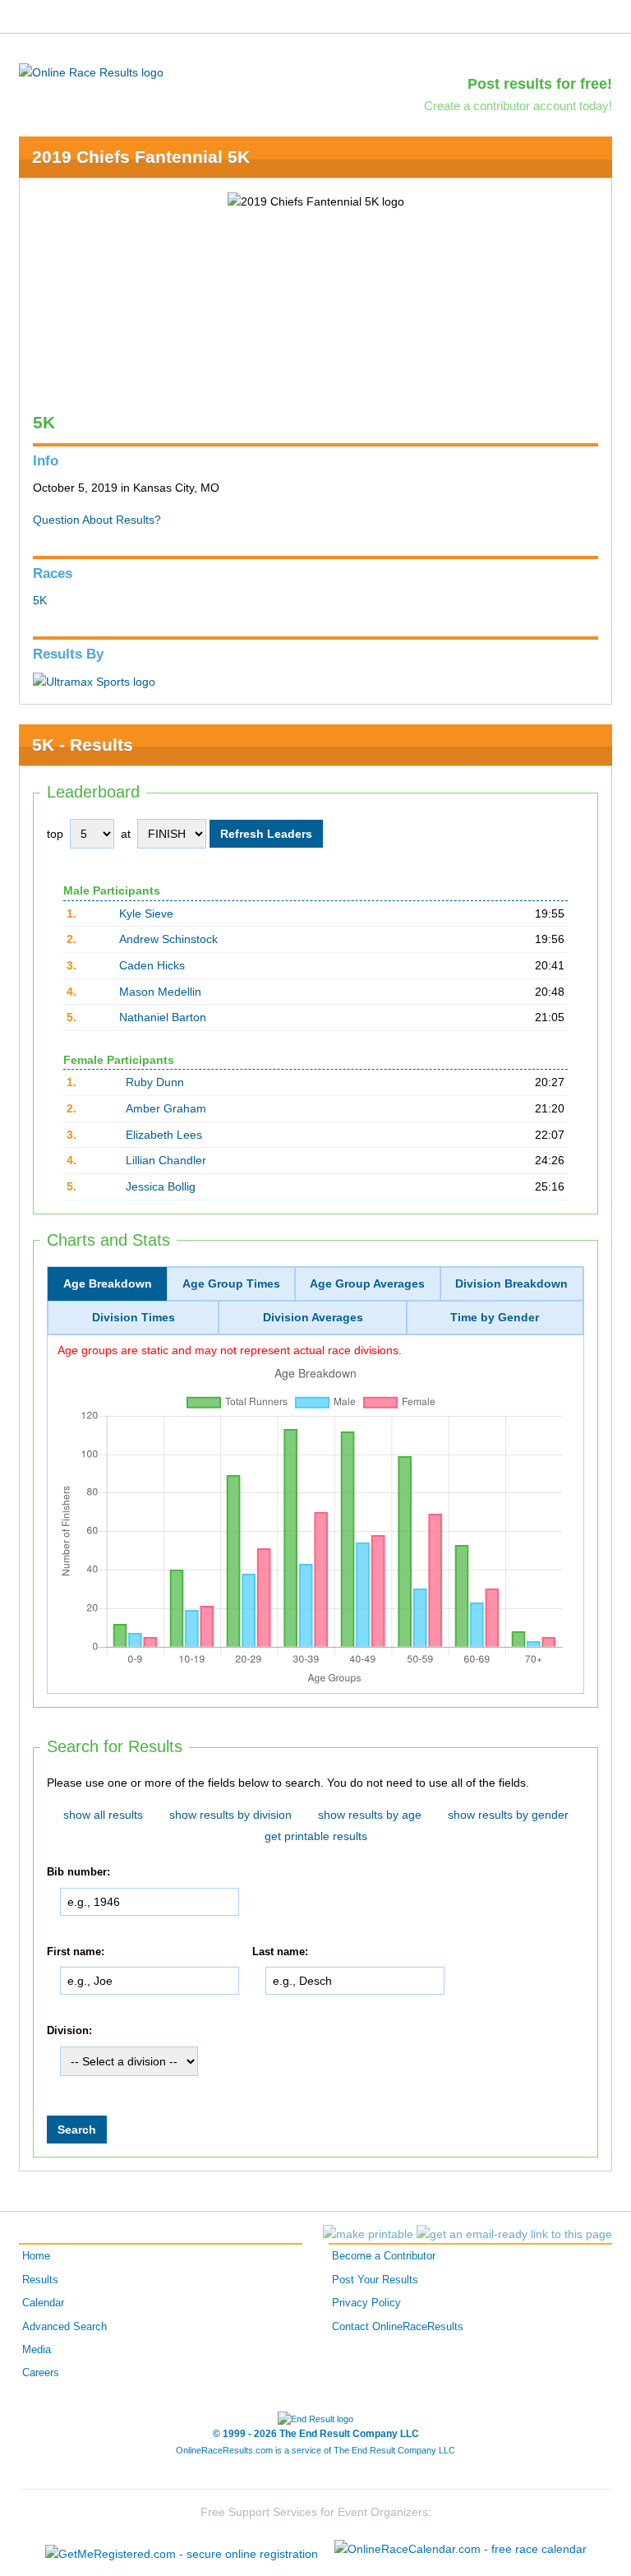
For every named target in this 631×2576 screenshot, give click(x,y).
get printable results (316, 1836)
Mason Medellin (160, 992)
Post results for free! (540, 84)
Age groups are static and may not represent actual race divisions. (230, 1350)
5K (40, 600)
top (55, 834)
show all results (103, 1815)
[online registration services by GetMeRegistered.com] (182, 2549)
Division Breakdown (511, 1283)
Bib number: (78, 1872)
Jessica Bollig (161, 1186)
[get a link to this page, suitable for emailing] (514, 2234)
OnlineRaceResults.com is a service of (315, 2450)
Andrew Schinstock (168, 939)
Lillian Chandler (166, 1160)
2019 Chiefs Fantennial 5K (141, 157)
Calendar (43, 2303)
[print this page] (368, 2234)
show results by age (370, 1815)
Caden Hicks (152, 965)
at (126, 834)
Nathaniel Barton (163, 1017)
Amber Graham (166, 1108)
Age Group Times (231, 1283)
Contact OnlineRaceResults (398, 2327)
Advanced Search (64, 2327)
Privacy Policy (366, 2303)
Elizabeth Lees (164, 1135)
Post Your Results (375, 2280)
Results (40, 2280)
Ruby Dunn (155, 1082)
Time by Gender (495, 1317)
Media (37, 2350)
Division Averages (313, 1317)
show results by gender (508, 1815)
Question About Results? (97, 520)
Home (36, 2256)
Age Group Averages (367, 1283)
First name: (76, 1952)
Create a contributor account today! (518, 106)
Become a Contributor (384, 2256)
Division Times (134, 1317)
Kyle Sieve (146, 913)
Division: (69, 2031)
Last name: (280, 1952)
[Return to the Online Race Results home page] (91, 72)
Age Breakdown (108, 1283)
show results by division (230, 1815)
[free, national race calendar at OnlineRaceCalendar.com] (461, 2549)
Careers (41, 2373)
